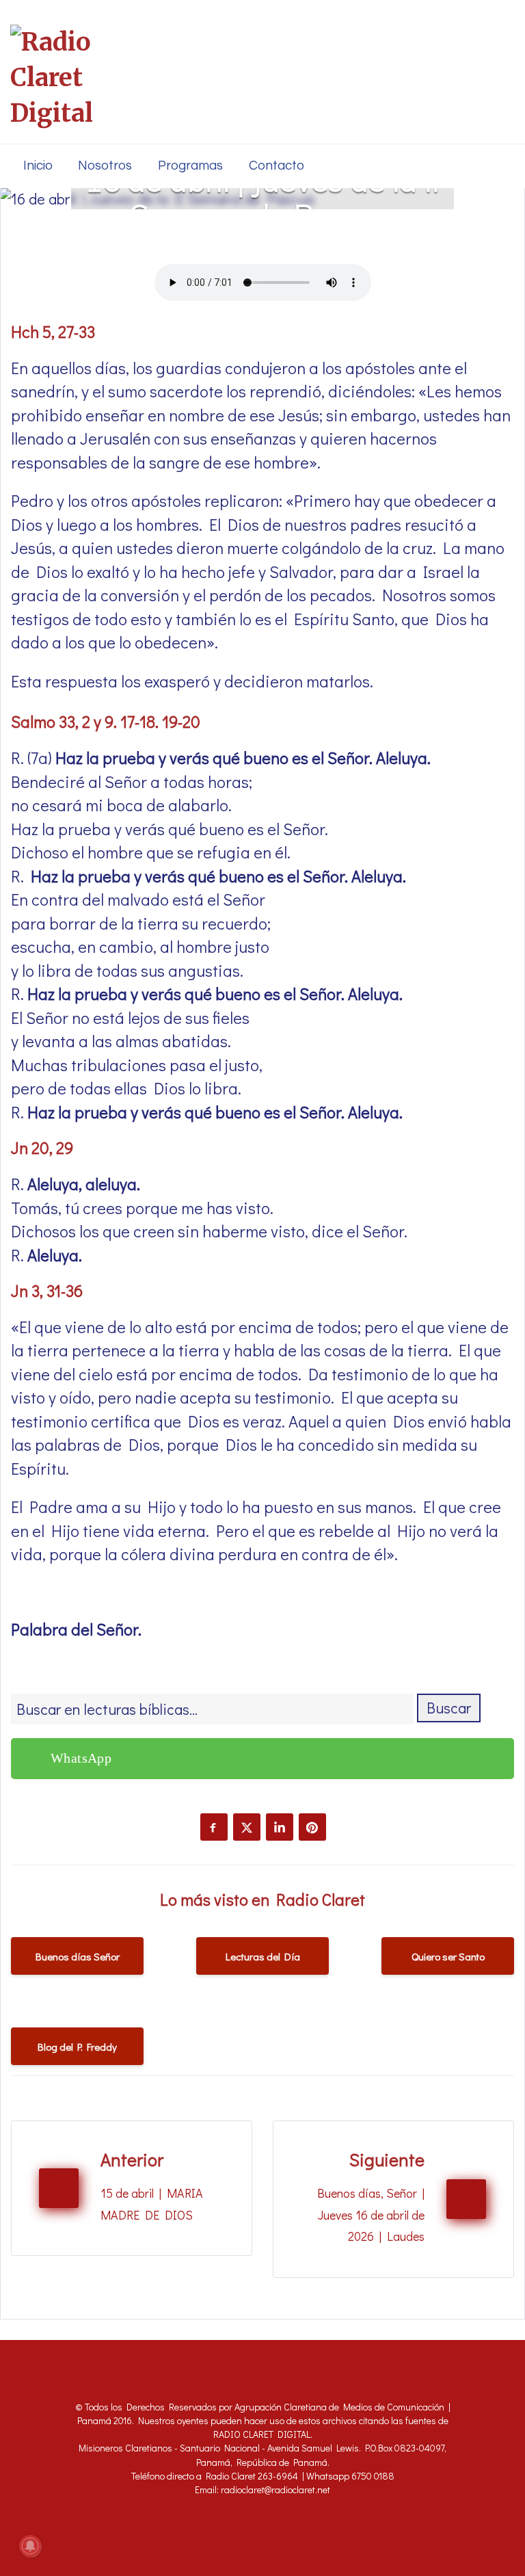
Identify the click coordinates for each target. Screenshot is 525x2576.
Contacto (277, 166)
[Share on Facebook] (214, 1827)
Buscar (449, 1708)
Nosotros (105, 166)
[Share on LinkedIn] (280, 1827)
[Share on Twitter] (247, 1827)
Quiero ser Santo (448, 1956)
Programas (190, 166)
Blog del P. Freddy (77, 2047)
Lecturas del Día (263, 1956)
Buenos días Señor (78, 1956)
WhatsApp (81, 1758)
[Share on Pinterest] (312, 1827)
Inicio (38, 166)
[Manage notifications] (30, 2546)
